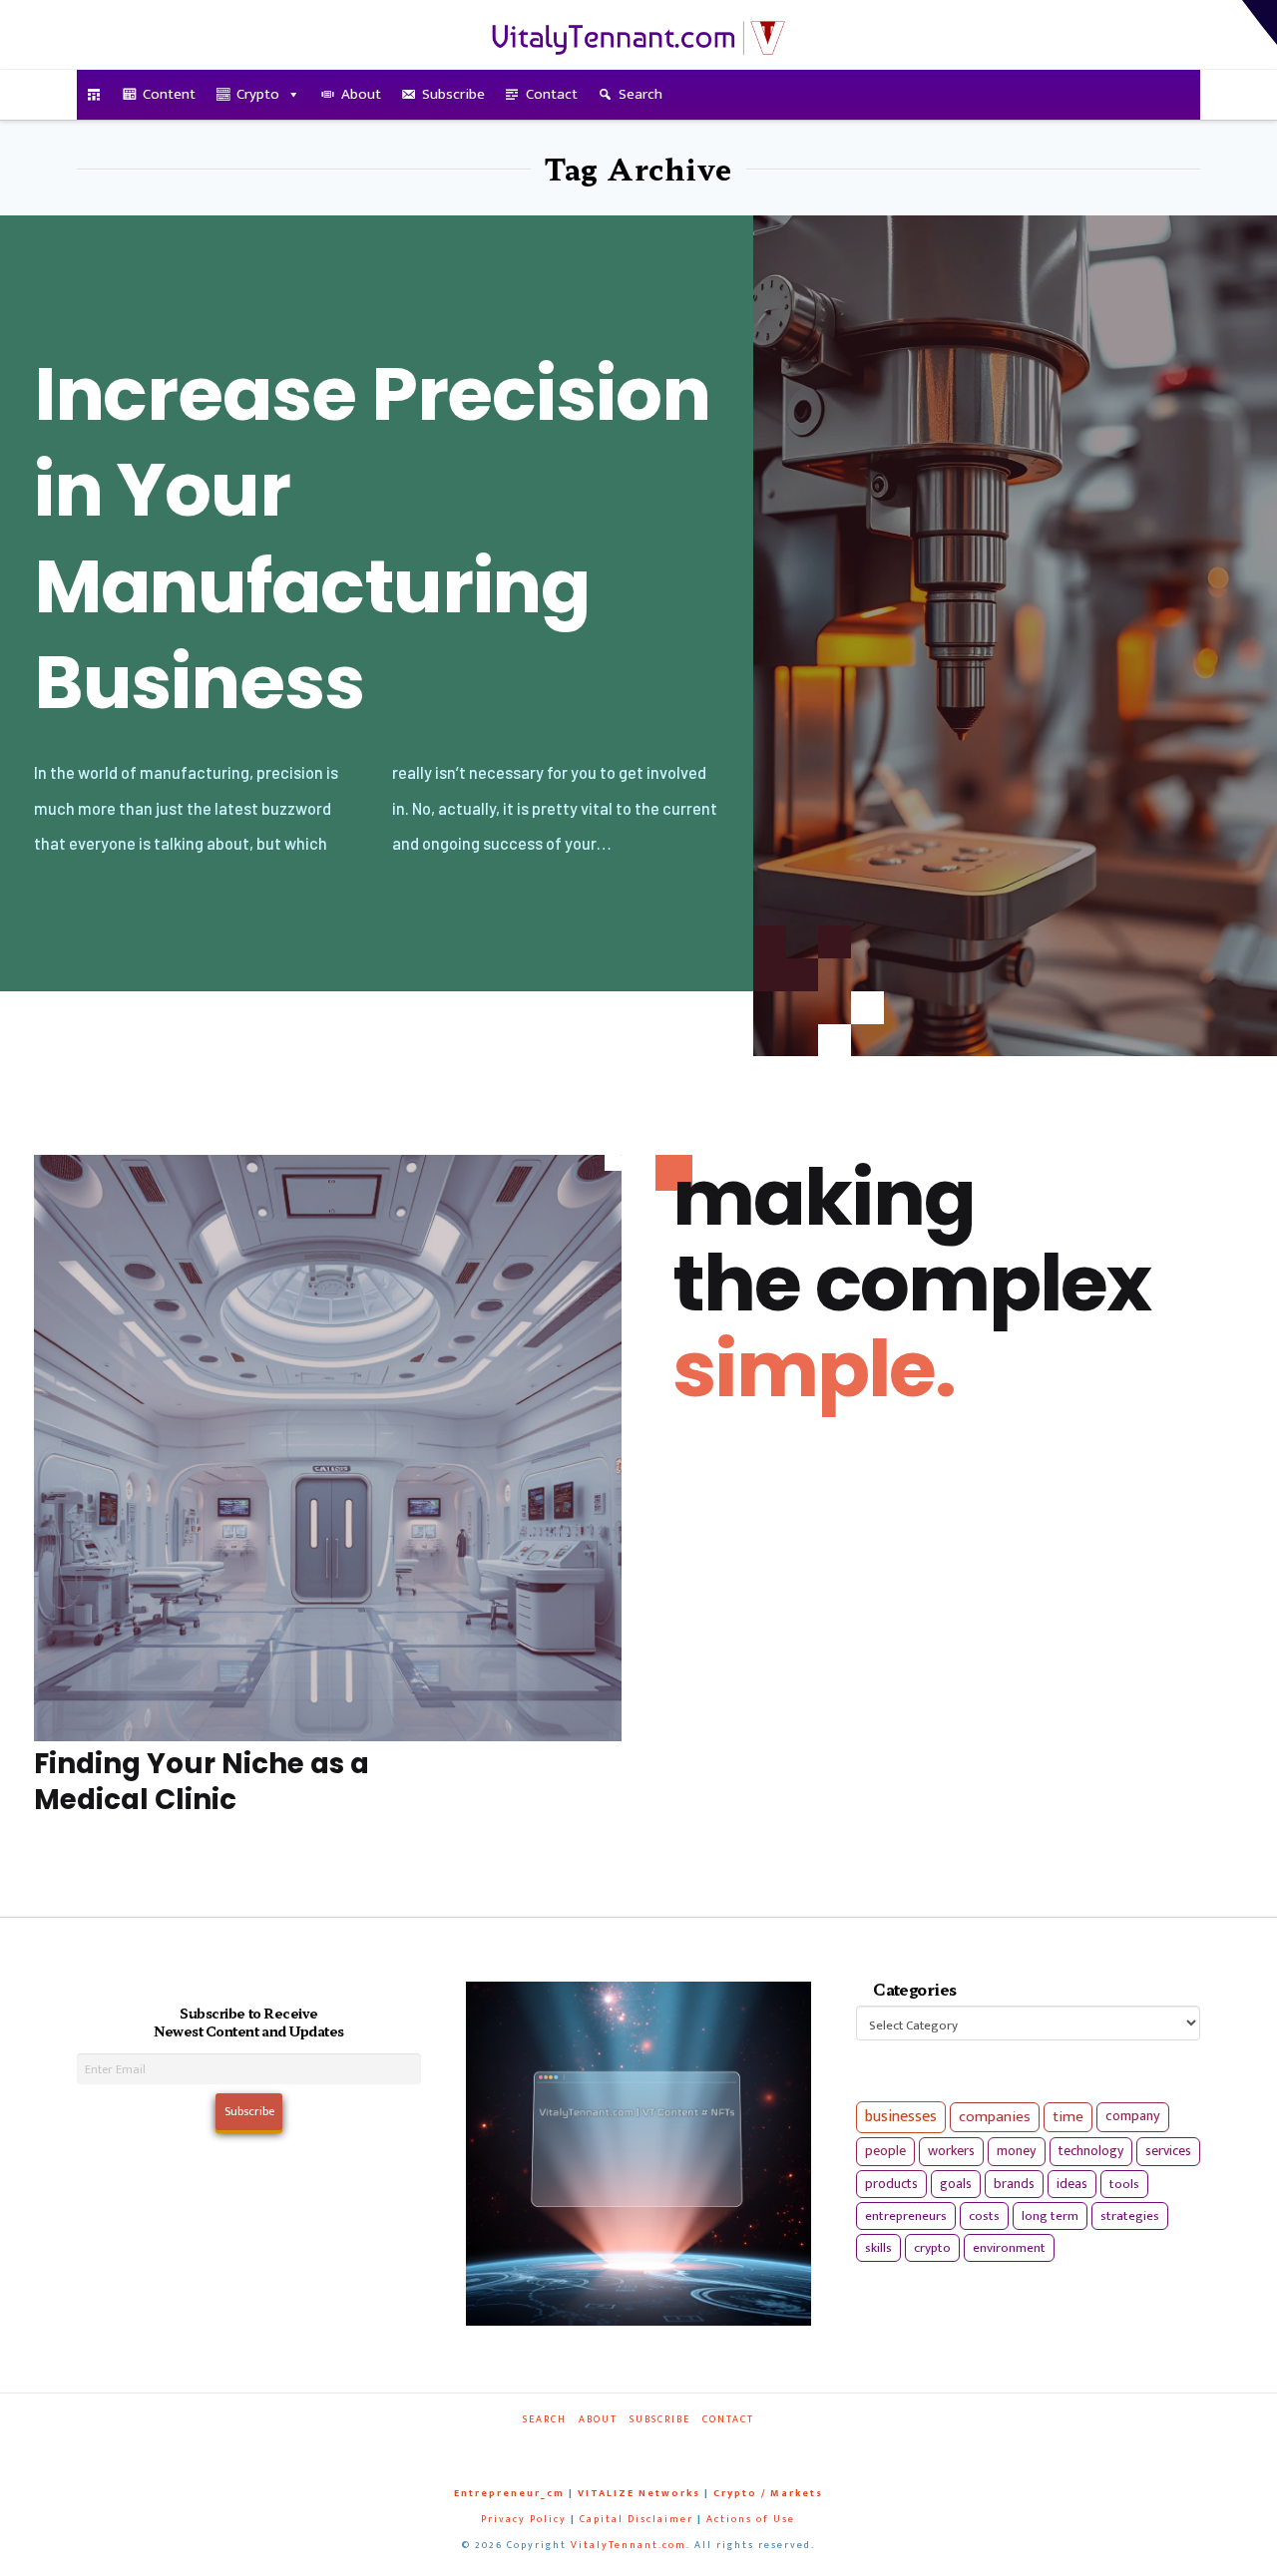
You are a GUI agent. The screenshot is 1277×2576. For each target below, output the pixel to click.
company (1133, 2116)
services (1168, 2151)
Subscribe (453, 94)
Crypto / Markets (768, 2493)
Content (169, 94)
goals (956, 2184)
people (885, 2151)
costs (984, 2216)
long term (1050, 2216)
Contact (552, 94)
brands (1014, 2184)
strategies (1130, 2216)
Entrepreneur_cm (509, 2493)
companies (995, 2117)
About (361, 94)
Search (640, 94)
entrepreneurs (906, 2216)
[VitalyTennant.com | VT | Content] (707, 2447)
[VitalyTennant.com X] (620, 2447)
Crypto (258, 94)
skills (878, 2248)
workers (951, 2151)
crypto (932, 2248)
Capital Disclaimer (637, 2519)
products (891, 2184)
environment (1009, 2248)
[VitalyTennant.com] (94, 95)
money (1017, 2151)
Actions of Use (751, 2519)
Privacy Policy (524, 2519)
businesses (901, 2117)
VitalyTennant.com (629, 2545)
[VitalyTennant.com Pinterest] (663, 2447)
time (1068, 2117)
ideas (1072, 2184)
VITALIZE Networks (639, 2493)
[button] (1260, 22)
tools (1124, 2184)
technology (1091, 2151)
